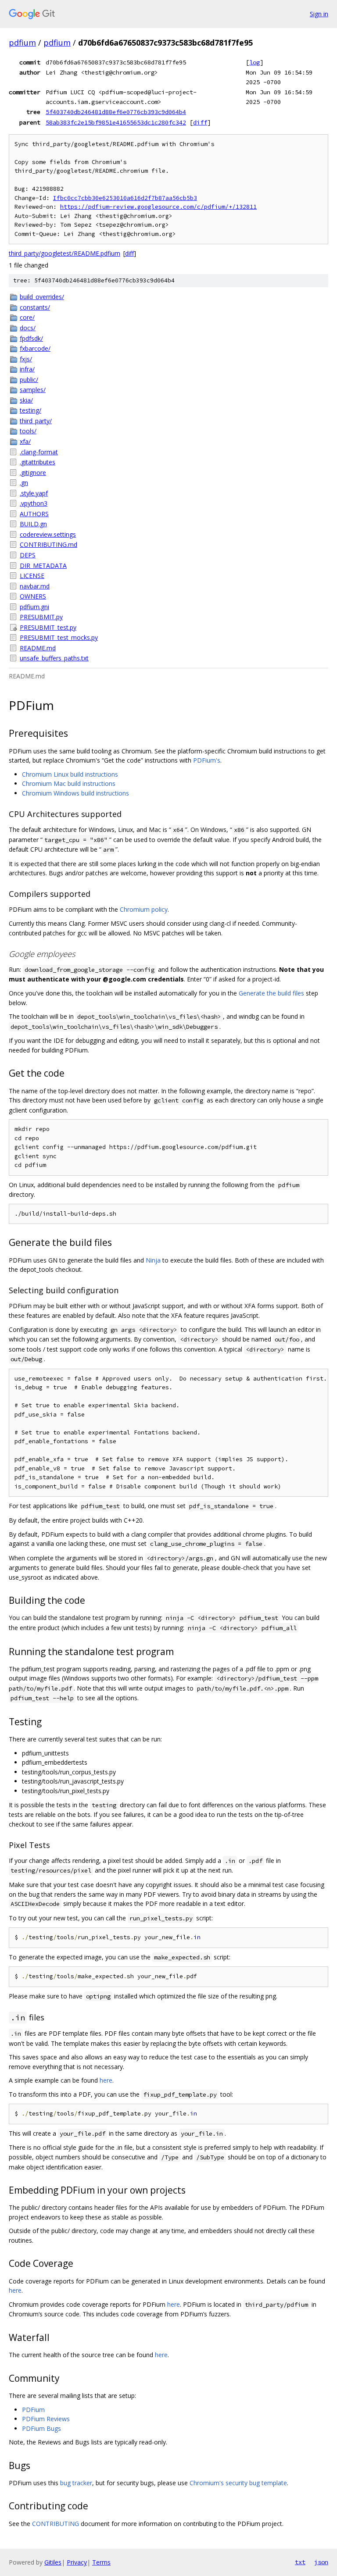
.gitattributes (38, 462)
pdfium (22, 43)
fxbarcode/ (35, 348)
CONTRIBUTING (56, 2524)
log (255, 62)
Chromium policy (144, 909)
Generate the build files (271, 993)
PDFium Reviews (46, 2419)
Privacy (77, 2562)
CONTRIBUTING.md (48, 544)
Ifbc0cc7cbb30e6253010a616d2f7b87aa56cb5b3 (125, 198)
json (321, 2562)
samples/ (33, 390)
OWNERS (33, 596)
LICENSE (32, 576)
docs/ (28, 328)
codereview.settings (48, 534)
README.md (38, 648)
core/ (27, 317)
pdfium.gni (34, 607)
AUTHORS (34, 514)
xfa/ (25, 441)
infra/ (27, 369)
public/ (29, 380)
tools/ (28, 431)
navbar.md (35, 586)
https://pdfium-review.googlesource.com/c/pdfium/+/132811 (158, 207)
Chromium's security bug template (238, 2483)
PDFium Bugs (41, 2428)
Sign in (319, 14)
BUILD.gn (33, 524)
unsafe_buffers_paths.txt (54, 658)
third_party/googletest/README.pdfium (65, 253)
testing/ (30, 410)
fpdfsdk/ (31, 338)
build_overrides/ (42, 297)
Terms (101, 2562)
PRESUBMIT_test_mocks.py (59, 637)
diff (200, 122)
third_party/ (36, 421)
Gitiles (53, 2562)
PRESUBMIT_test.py (48, 627)
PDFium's (207, 760)
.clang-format (39, 452)
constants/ (35, 307)
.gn (24, 483)
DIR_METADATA (43, 566)
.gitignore (33, 473)
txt (300, 2562)
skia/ (26, 400)
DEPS (28, 555)
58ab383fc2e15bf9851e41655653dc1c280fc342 (116, 122)
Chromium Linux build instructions (70, 774)
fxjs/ (26, 359)
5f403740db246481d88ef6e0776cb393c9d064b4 (116, 112)
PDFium (33, 2410)
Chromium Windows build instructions (75, 793)
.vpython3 (34, 503)
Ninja (153, 1260)
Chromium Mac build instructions (69, 783)
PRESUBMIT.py (41, 617)
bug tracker (76, 2483)
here (106, 2080)
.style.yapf (34, 493)
